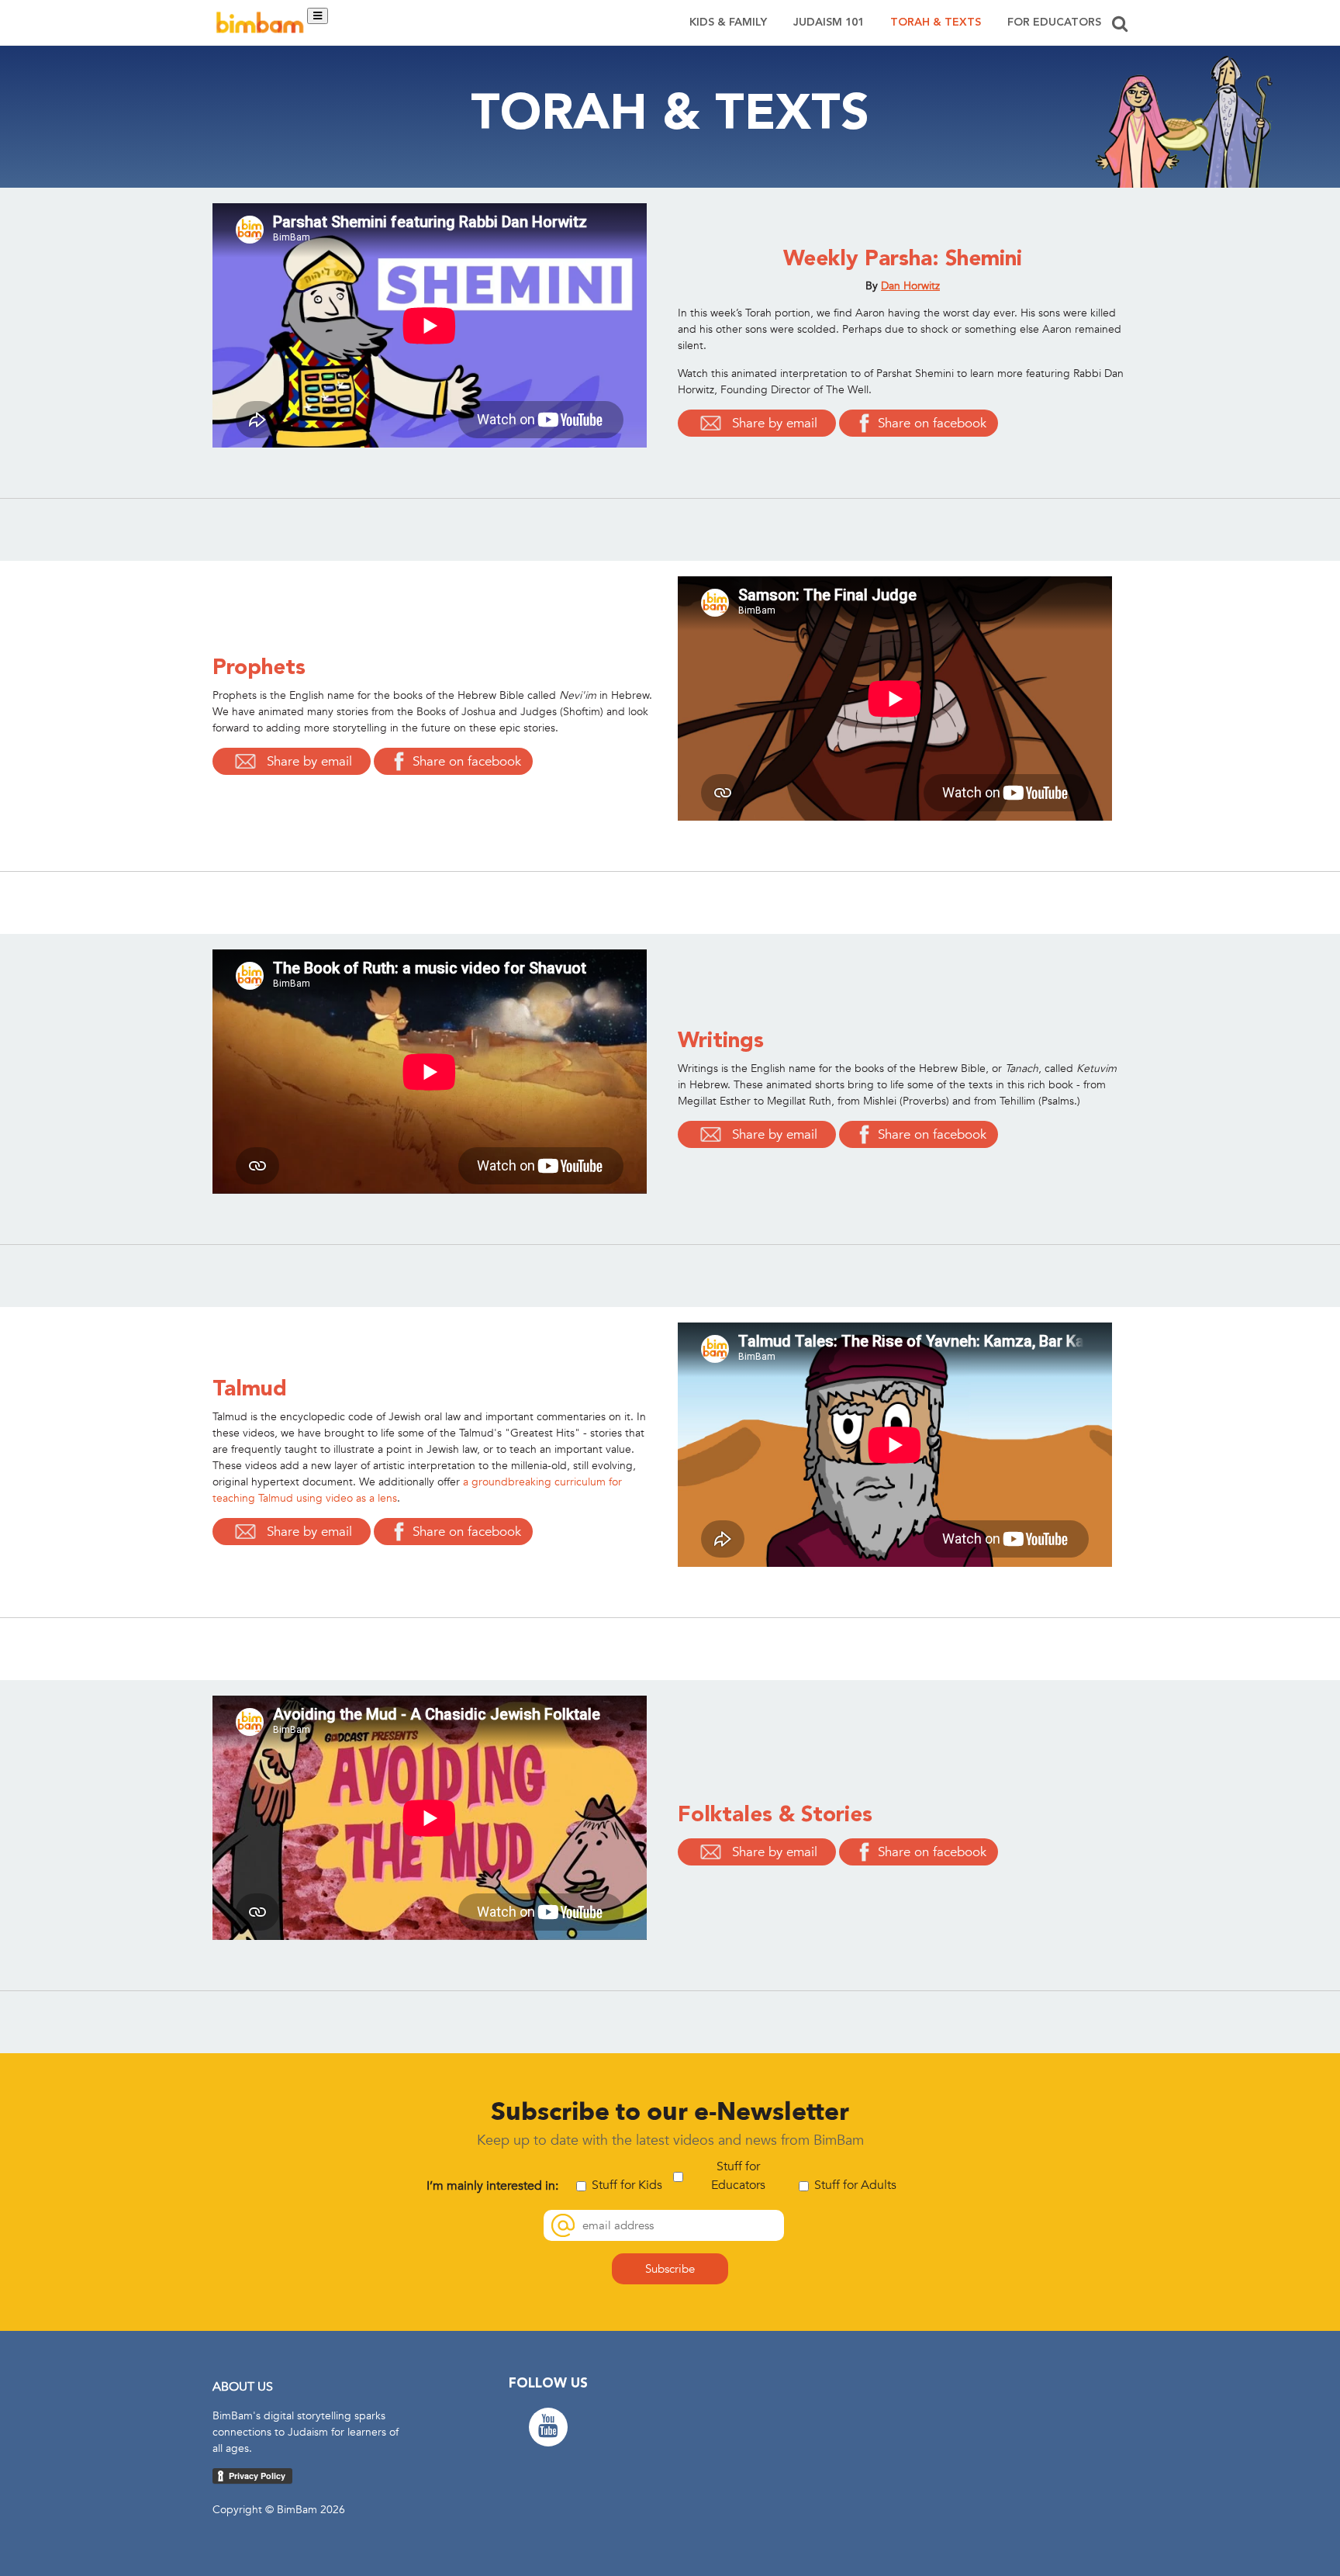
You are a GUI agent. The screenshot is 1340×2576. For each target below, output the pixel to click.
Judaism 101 (829, 22)
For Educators (1054, 22)
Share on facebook (932, 423)
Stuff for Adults (855, 2185)
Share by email (775, 423)
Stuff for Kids (627, 2185)
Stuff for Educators (738, 2176)
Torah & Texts (936, 22)
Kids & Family (728, 22)
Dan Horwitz (910, 286)
